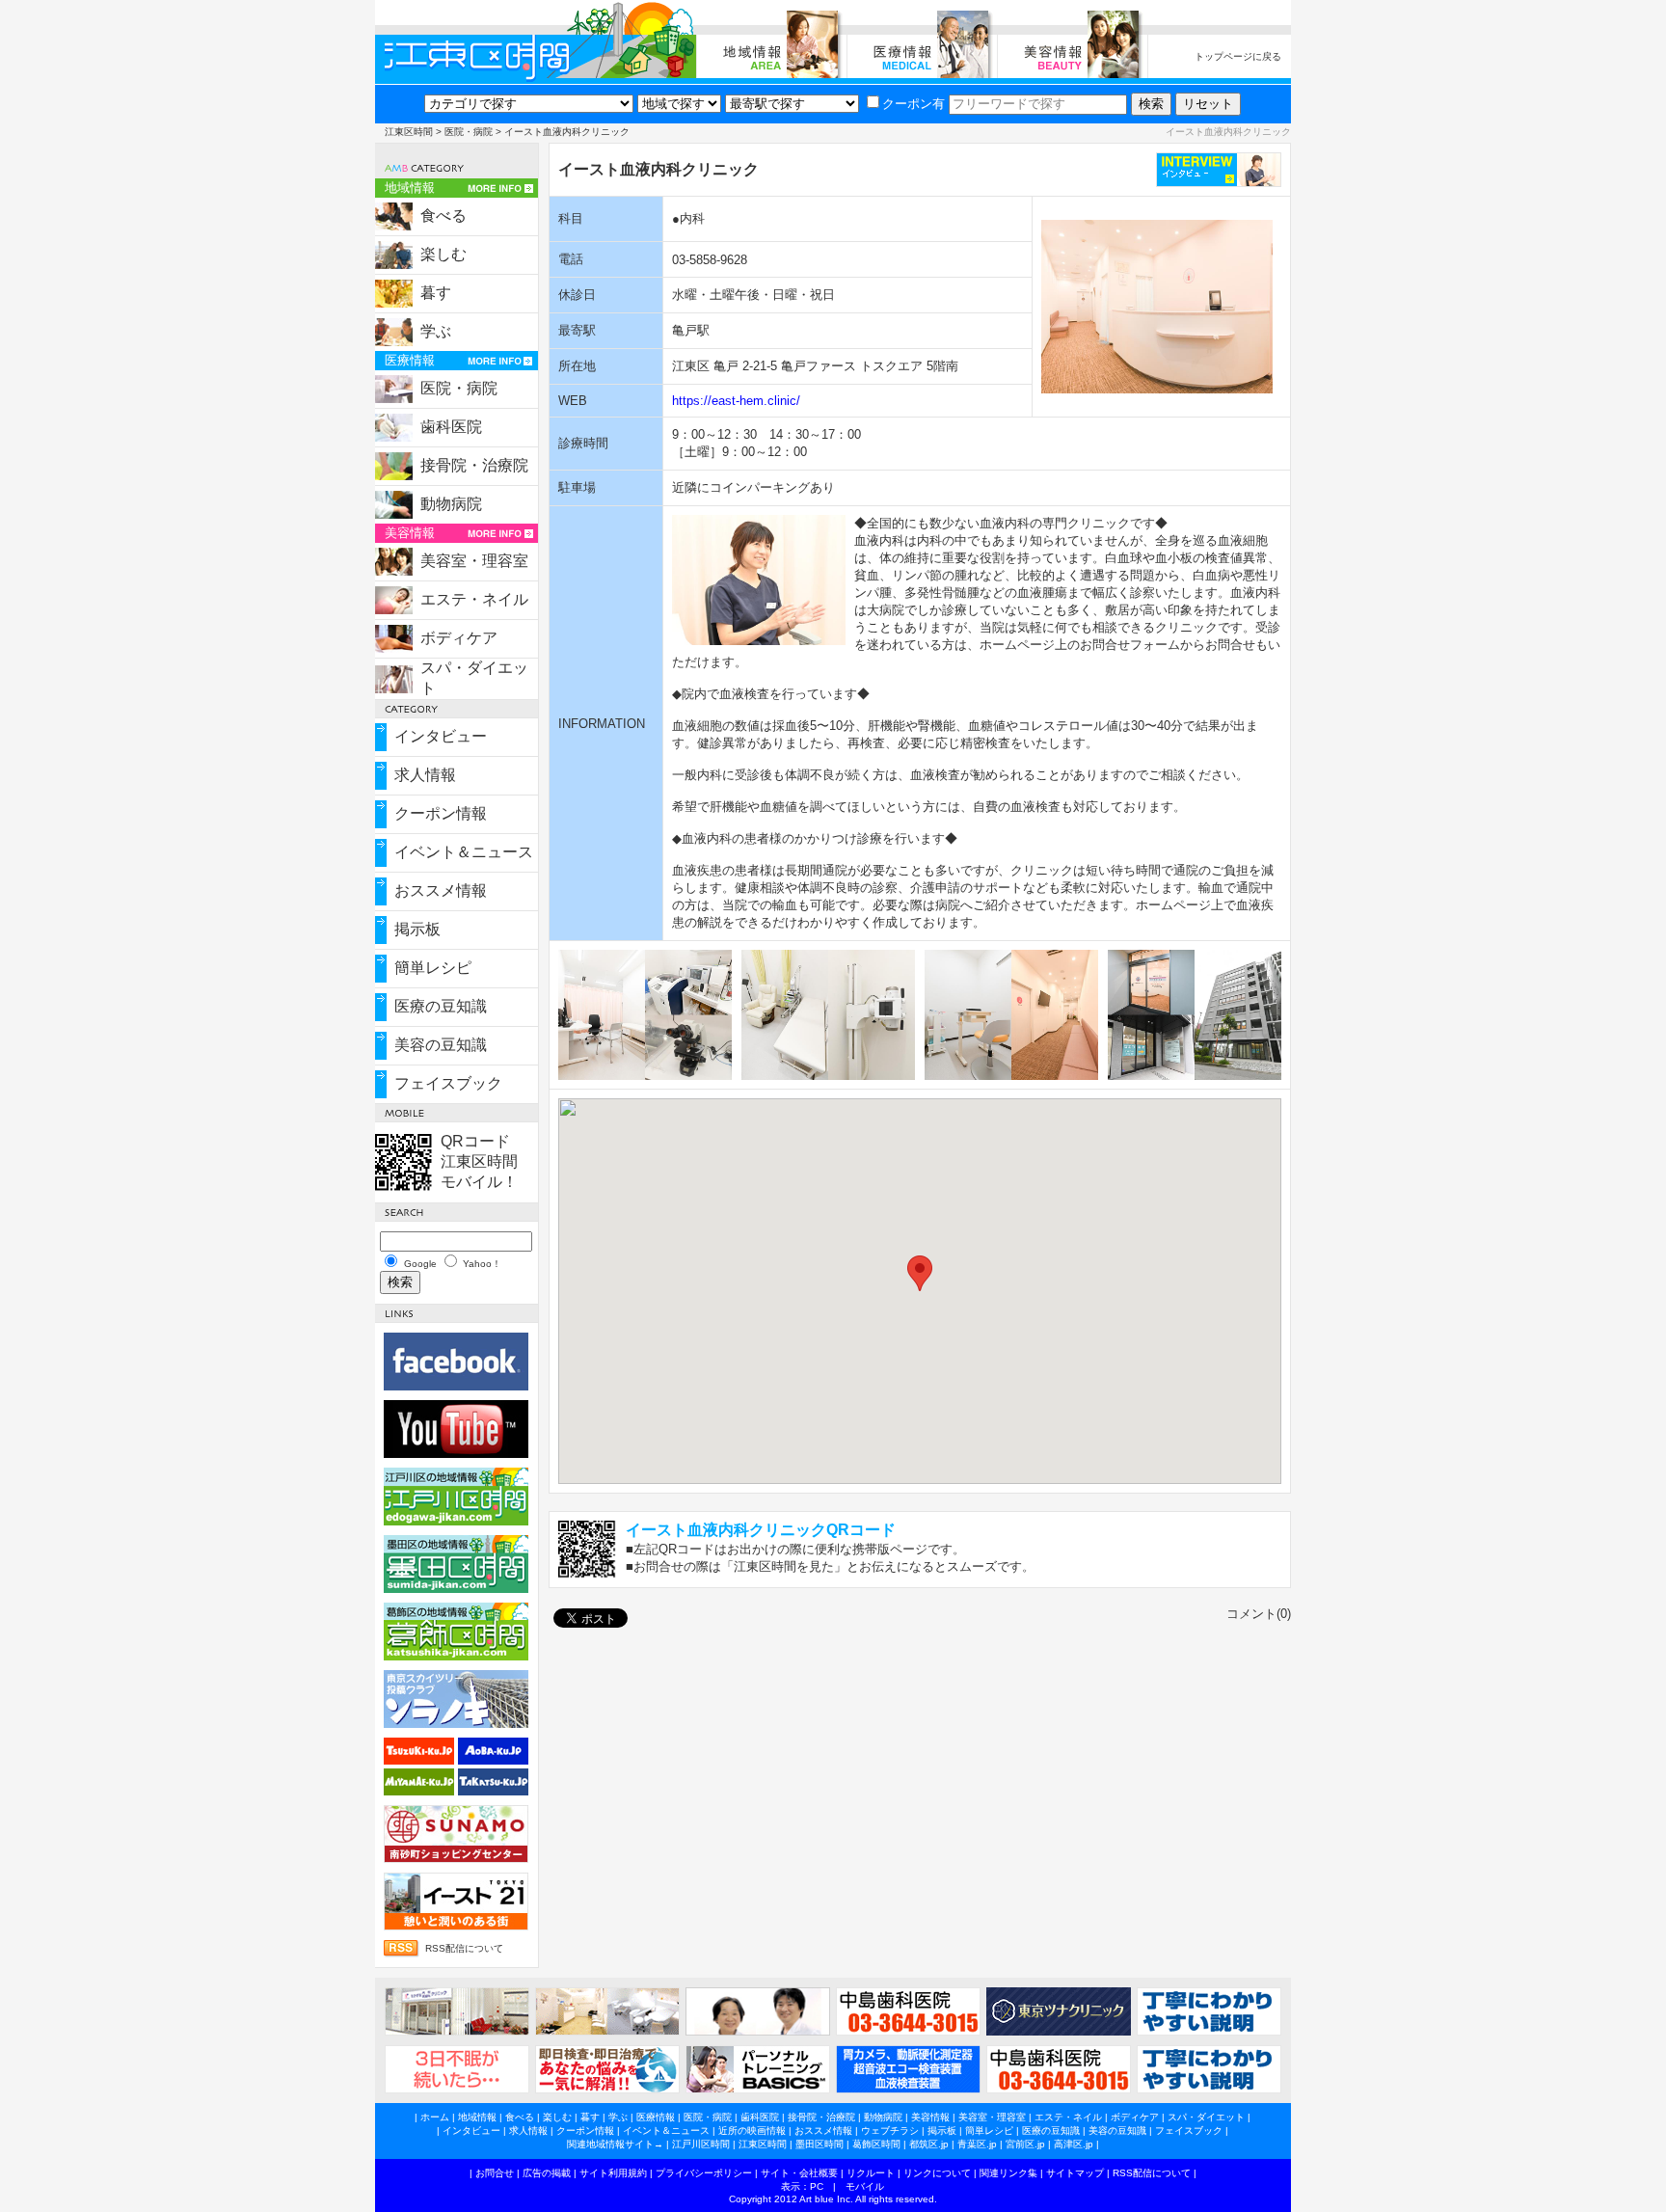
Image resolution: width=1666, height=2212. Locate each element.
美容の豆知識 (441, 1045)
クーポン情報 (441, 813)
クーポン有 (914, 104)
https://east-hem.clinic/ (736, 401)
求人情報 (425, 775)
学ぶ (436, 331)
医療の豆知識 (441, 1006)
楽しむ (443, 254)
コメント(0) (1259, 1614)
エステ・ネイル (474, 599)
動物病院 (451, 504)
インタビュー (441, 736)
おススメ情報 (441, 890)
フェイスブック (448, 1083)
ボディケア (459, 638)
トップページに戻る (1238, 56)
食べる (443, 216)
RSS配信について (464, 1948)
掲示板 (417, 929)
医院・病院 (469, 132)
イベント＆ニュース (464, 852)
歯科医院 (451, 427)
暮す (436, 293)
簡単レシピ (433, 968)
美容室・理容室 (474, 561)
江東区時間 (409, 132)
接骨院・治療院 (474, 465)
